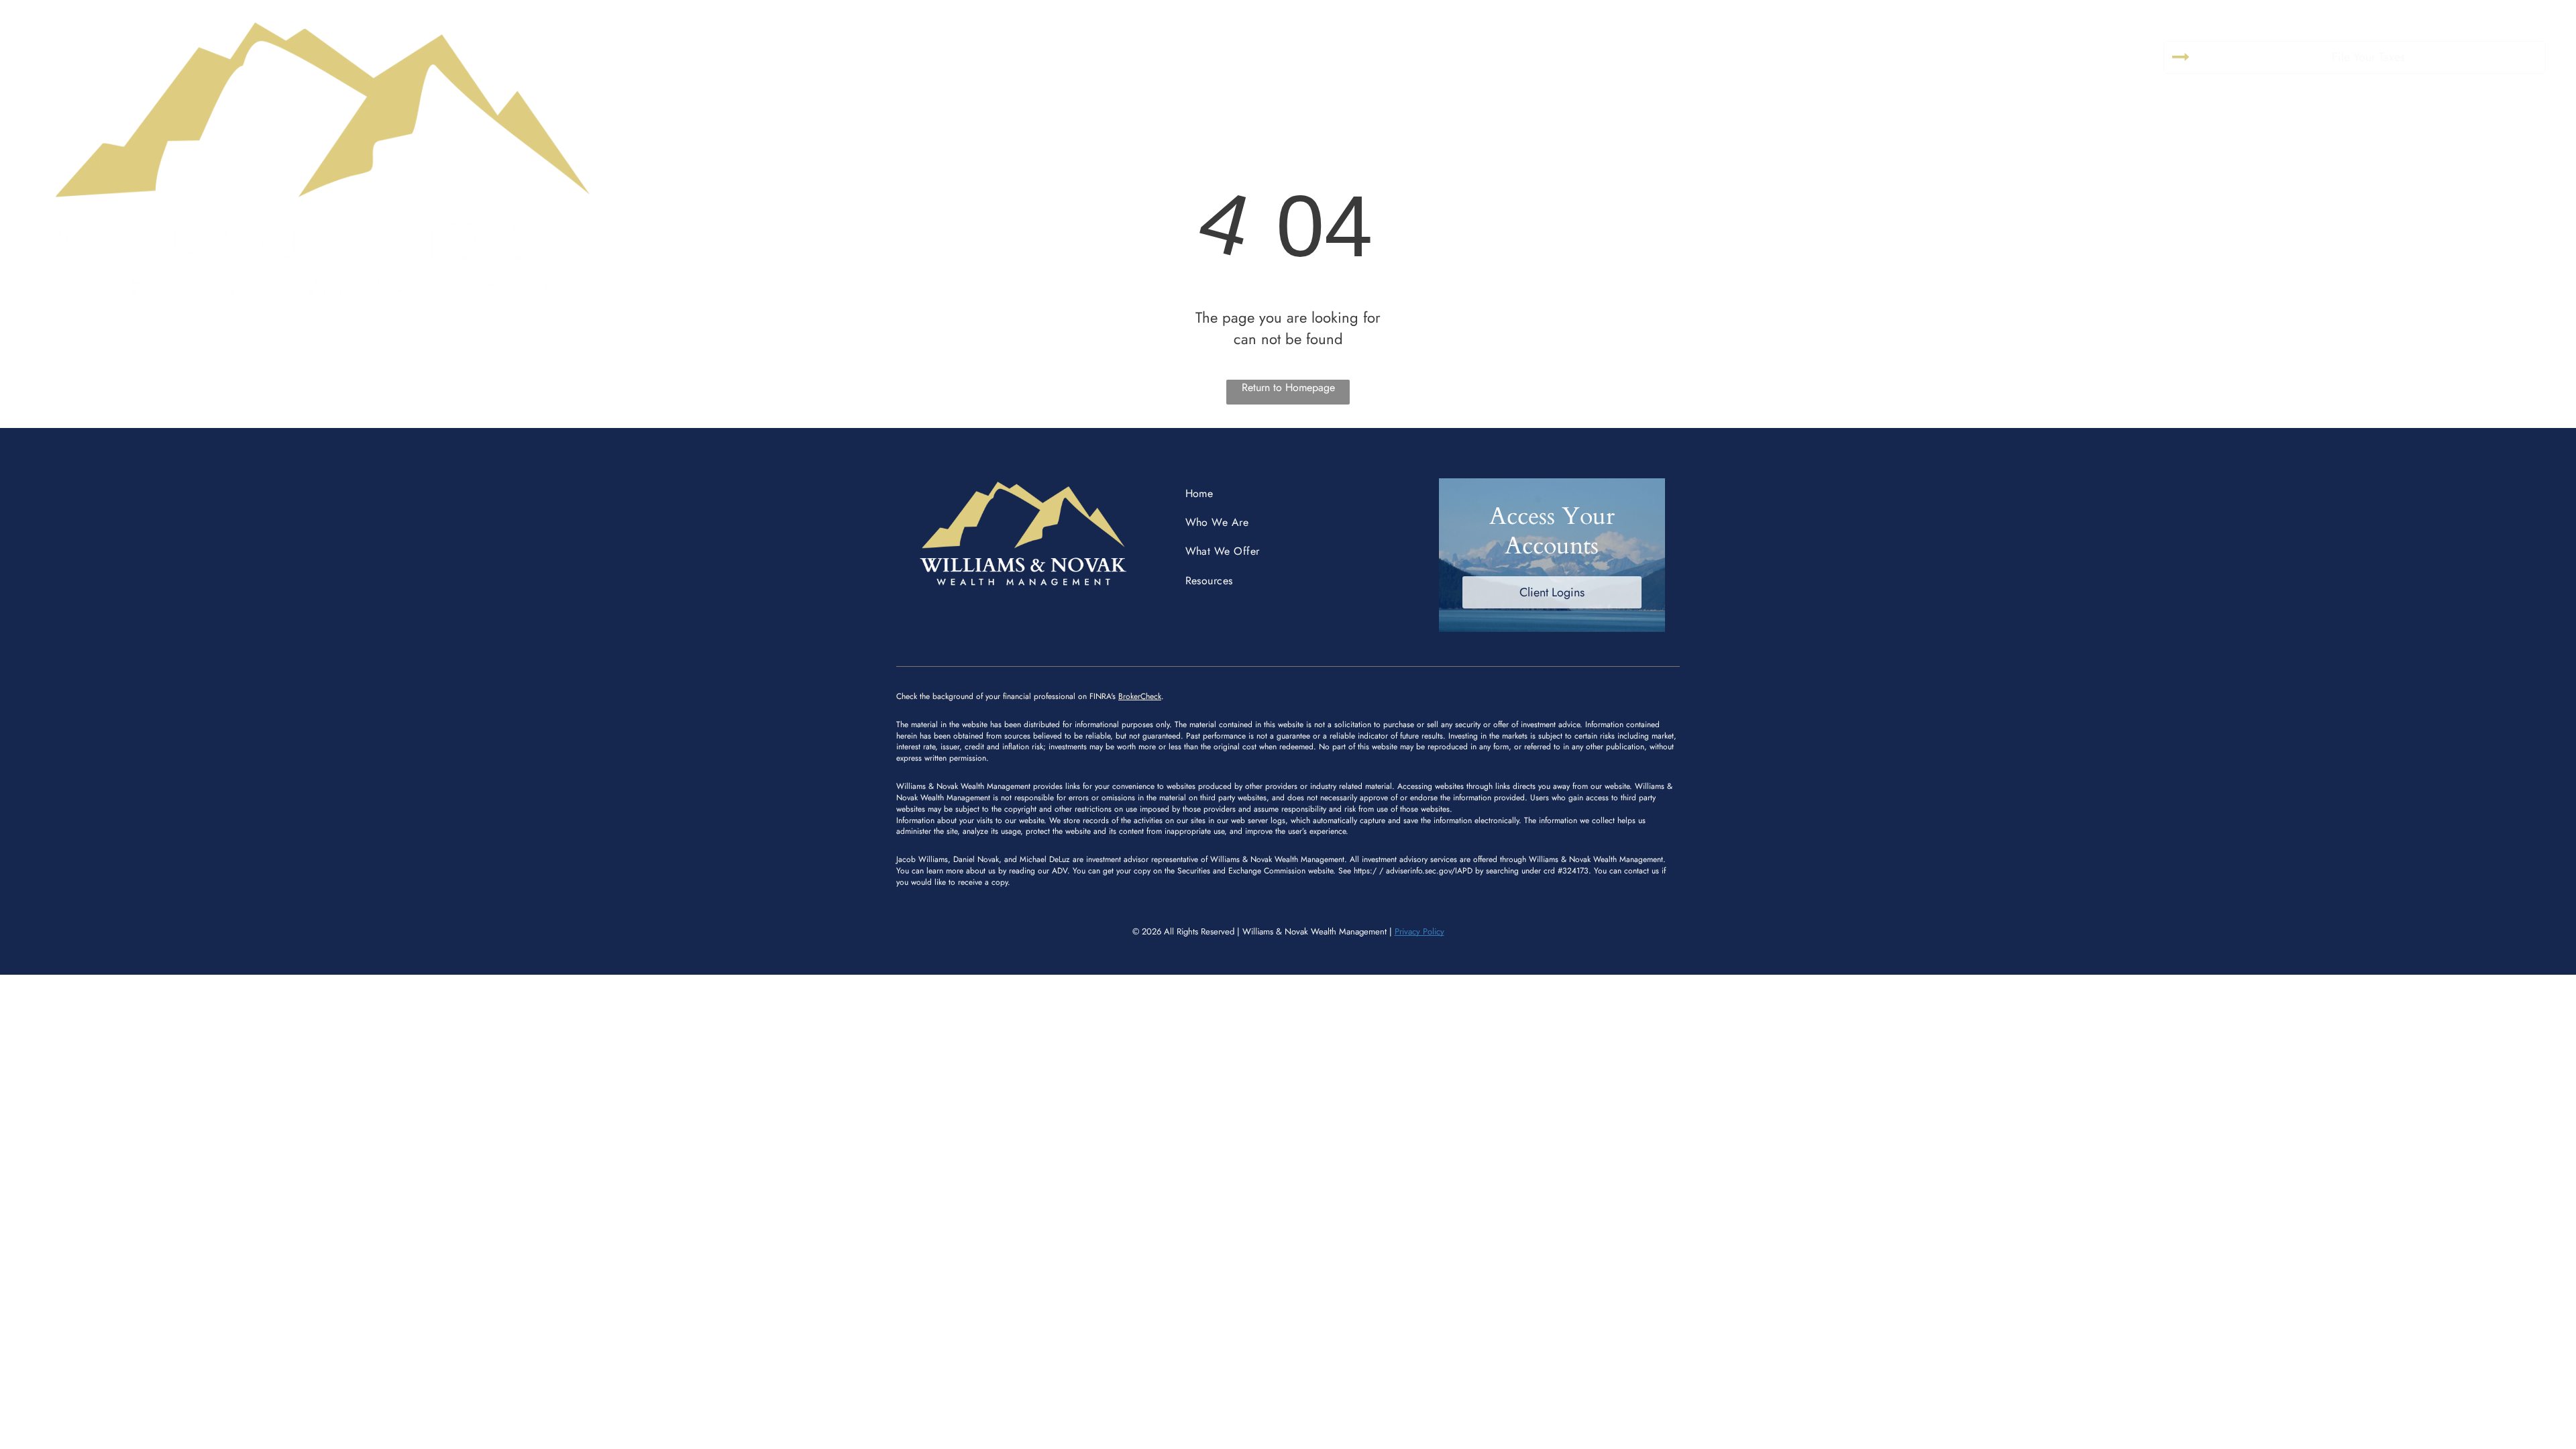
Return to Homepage (1288, 387)
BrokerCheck (1140, 696)
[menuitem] (1200, 53)
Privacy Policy (1419, 931)
